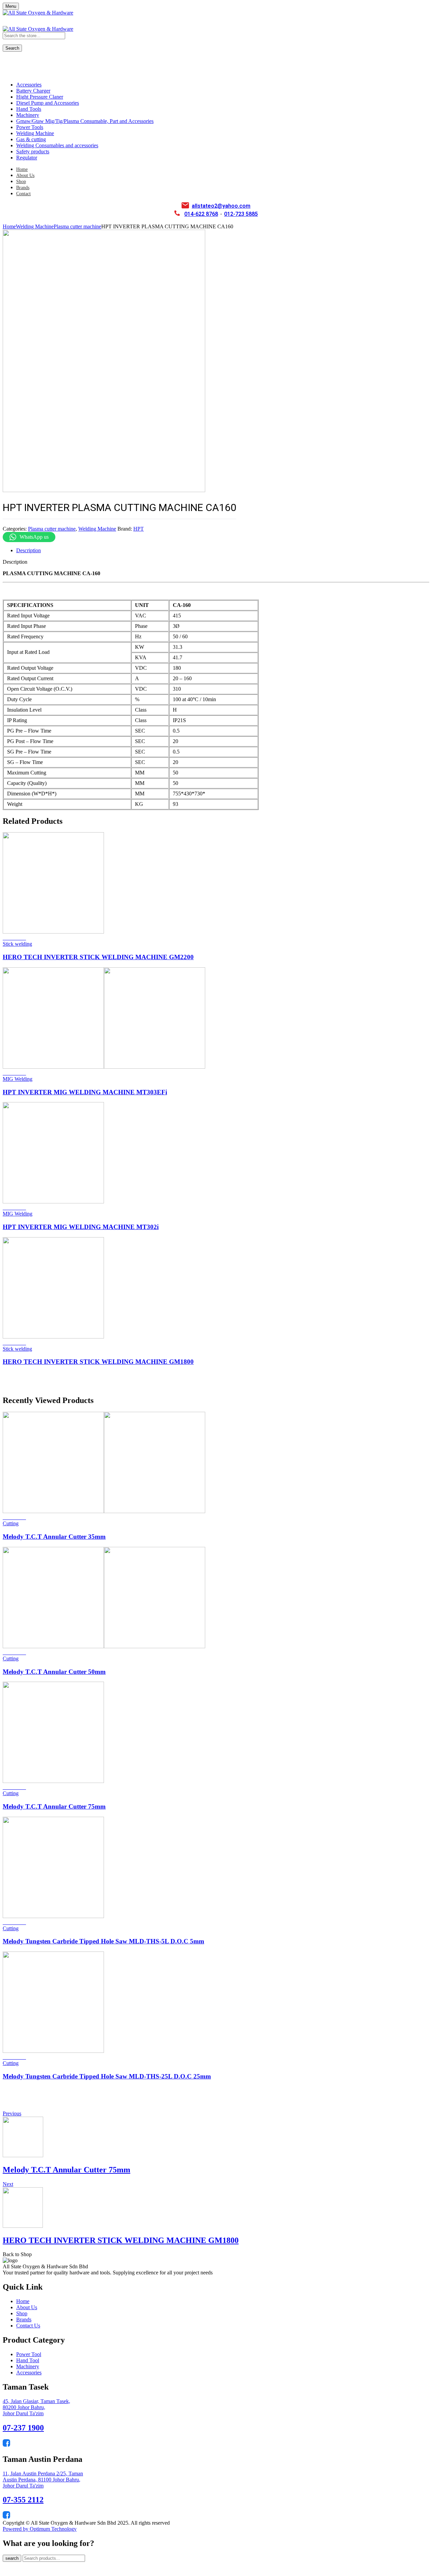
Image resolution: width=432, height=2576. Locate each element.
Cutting (11, 1523)
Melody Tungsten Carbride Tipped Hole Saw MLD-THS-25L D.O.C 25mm (107, 2076)
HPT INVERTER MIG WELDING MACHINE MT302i (81, 1227)
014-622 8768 (201, 214)
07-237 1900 (23, 2428)
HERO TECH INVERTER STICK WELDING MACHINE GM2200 (98, 957)
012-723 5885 (241, 214)
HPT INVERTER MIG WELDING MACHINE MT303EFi (85, 1092)
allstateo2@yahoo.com (221, 206)
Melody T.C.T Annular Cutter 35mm (54, 1537)
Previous (12, 2113)
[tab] (223, 551)
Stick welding (17, 944)
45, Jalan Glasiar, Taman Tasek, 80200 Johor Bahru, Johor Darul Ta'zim (36, 2407)
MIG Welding (18, 1079)
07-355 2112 (23, 2500)
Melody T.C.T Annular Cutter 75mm (54, 1806)
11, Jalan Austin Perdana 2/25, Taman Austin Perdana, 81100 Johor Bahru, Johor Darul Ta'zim (43, 2480)
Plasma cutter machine (77, 226)
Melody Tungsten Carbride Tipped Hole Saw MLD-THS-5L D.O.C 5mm (103, 1941)
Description (29, 550)
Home (9, 226)
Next (8, 2184)
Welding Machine (35, 226)
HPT (139, 529)
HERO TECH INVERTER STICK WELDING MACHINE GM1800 (98, 1362)
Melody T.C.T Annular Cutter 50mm (54, 1672)
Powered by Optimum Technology (40, 2529)
